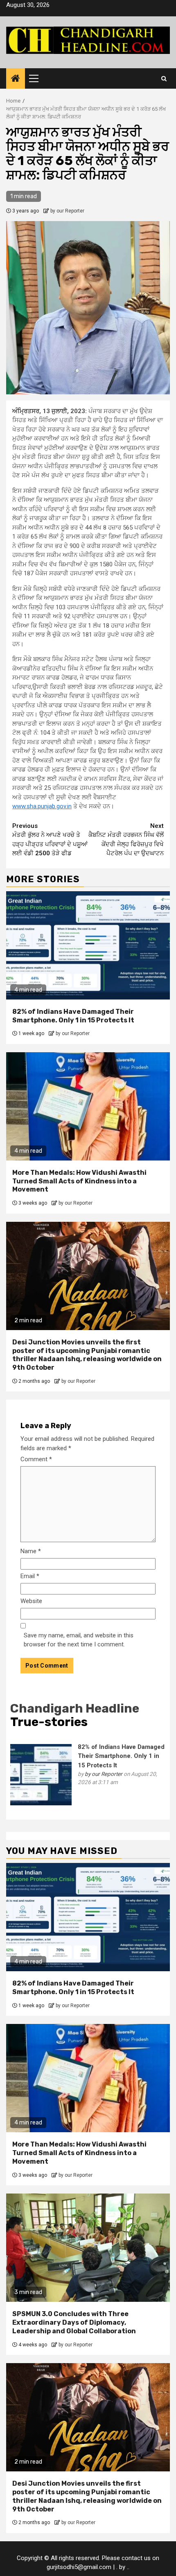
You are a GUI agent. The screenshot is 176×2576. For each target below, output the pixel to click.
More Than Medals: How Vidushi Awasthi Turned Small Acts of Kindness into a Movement (79, 1181)
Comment (36, 1459)
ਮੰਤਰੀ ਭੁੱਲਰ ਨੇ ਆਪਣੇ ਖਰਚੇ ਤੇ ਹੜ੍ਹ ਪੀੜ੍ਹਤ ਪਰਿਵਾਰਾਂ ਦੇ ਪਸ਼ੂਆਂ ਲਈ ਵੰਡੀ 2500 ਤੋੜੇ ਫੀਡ (50, 840)
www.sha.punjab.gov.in (42, 806)
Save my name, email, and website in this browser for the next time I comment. (79, 1640)
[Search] (164, 78)
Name (31, 1551)
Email (30, 1576)
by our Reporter (67, 211)
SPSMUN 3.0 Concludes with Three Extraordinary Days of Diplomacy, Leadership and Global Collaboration (74, 2322)
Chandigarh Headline (75, 1708)
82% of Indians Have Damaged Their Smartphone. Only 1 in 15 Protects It (73, 1016)
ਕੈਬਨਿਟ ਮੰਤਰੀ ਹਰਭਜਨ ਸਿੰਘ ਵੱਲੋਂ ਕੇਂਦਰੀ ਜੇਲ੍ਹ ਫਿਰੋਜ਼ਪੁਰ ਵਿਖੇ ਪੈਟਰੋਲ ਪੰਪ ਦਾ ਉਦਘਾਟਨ (126, 840)
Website (31, 1601)
